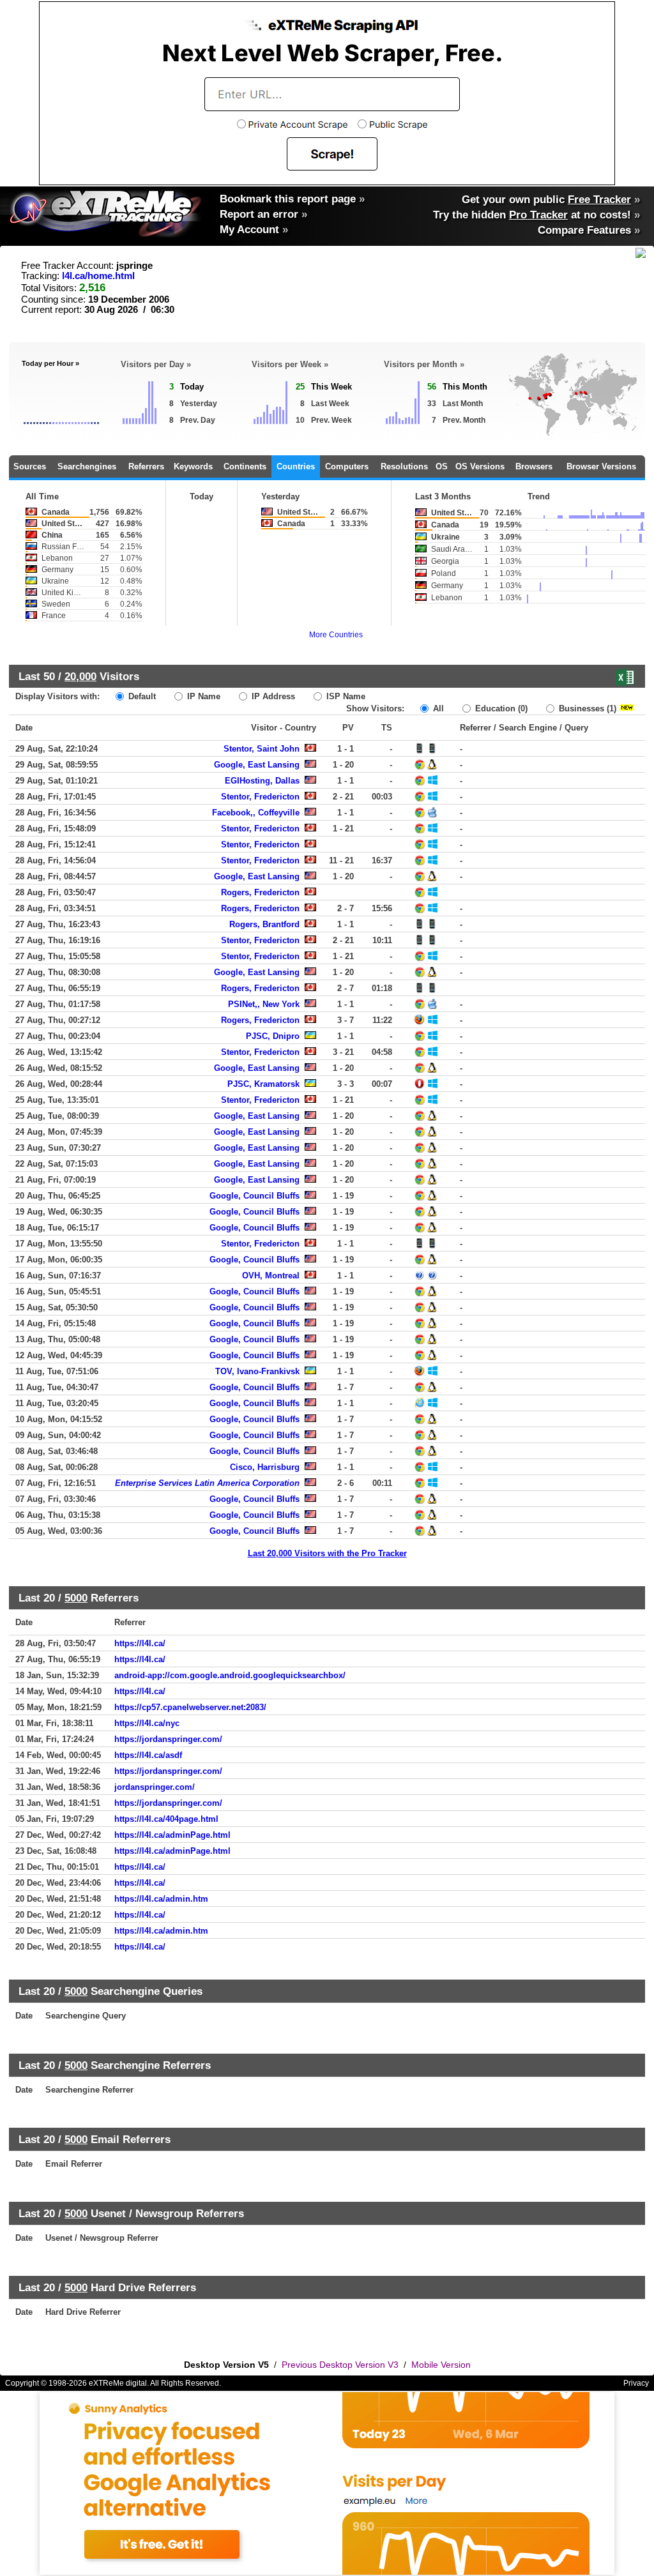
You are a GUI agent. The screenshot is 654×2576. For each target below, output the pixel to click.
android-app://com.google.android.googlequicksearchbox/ (230, 1675)
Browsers (534, 466)
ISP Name (345, 696)
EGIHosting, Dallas (262, 781)
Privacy (636, 2383)
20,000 (80, 676)
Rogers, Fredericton (260, 892)
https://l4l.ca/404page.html (166, 1819)
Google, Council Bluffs (255, 1196)
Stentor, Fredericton (260, 797)
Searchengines (87, 466)
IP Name (202, 696)
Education (500, 708)
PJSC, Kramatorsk (263, 1084)
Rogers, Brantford (264, 924)
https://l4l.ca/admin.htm (161, 1899)
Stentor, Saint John (262, 749)
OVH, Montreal (271, 1276)
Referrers (146, 466)
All (437, 708)
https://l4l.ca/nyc (147, 1723)
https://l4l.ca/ (140, 1643)
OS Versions (480, 466)
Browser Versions (601, 466)
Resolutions (404, 466)
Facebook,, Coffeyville (256, 813)
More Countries (336, 635)
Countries (296, 466)
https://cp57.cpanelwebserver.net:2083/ (190, 1707)
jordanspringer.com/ (155, 1787)
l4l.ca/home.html (98, 276)
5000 (76, 1598)
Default (141, 696)
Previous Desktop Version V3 (340, 2365)
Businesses (586, 708)
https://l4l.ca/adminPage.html (172, 1835)
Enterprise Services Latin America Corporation (207, 1483)
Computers (347, 466)
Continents (245, 466)
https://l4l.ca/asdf (148, 1755)
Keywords (193, 466)
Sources (30, 466)
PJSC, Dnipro (273, 1036)
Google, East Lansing (257, 765)
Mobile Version (441, 2365)
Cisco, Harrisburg (265, 1467)
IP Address (272, 696)
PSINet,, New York (264, 1004)
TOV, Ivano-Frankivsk (257, 1371)
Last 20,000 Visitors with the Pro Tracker (327, 1553)
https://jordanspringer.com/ (168, 1739)
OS (442, 466)
